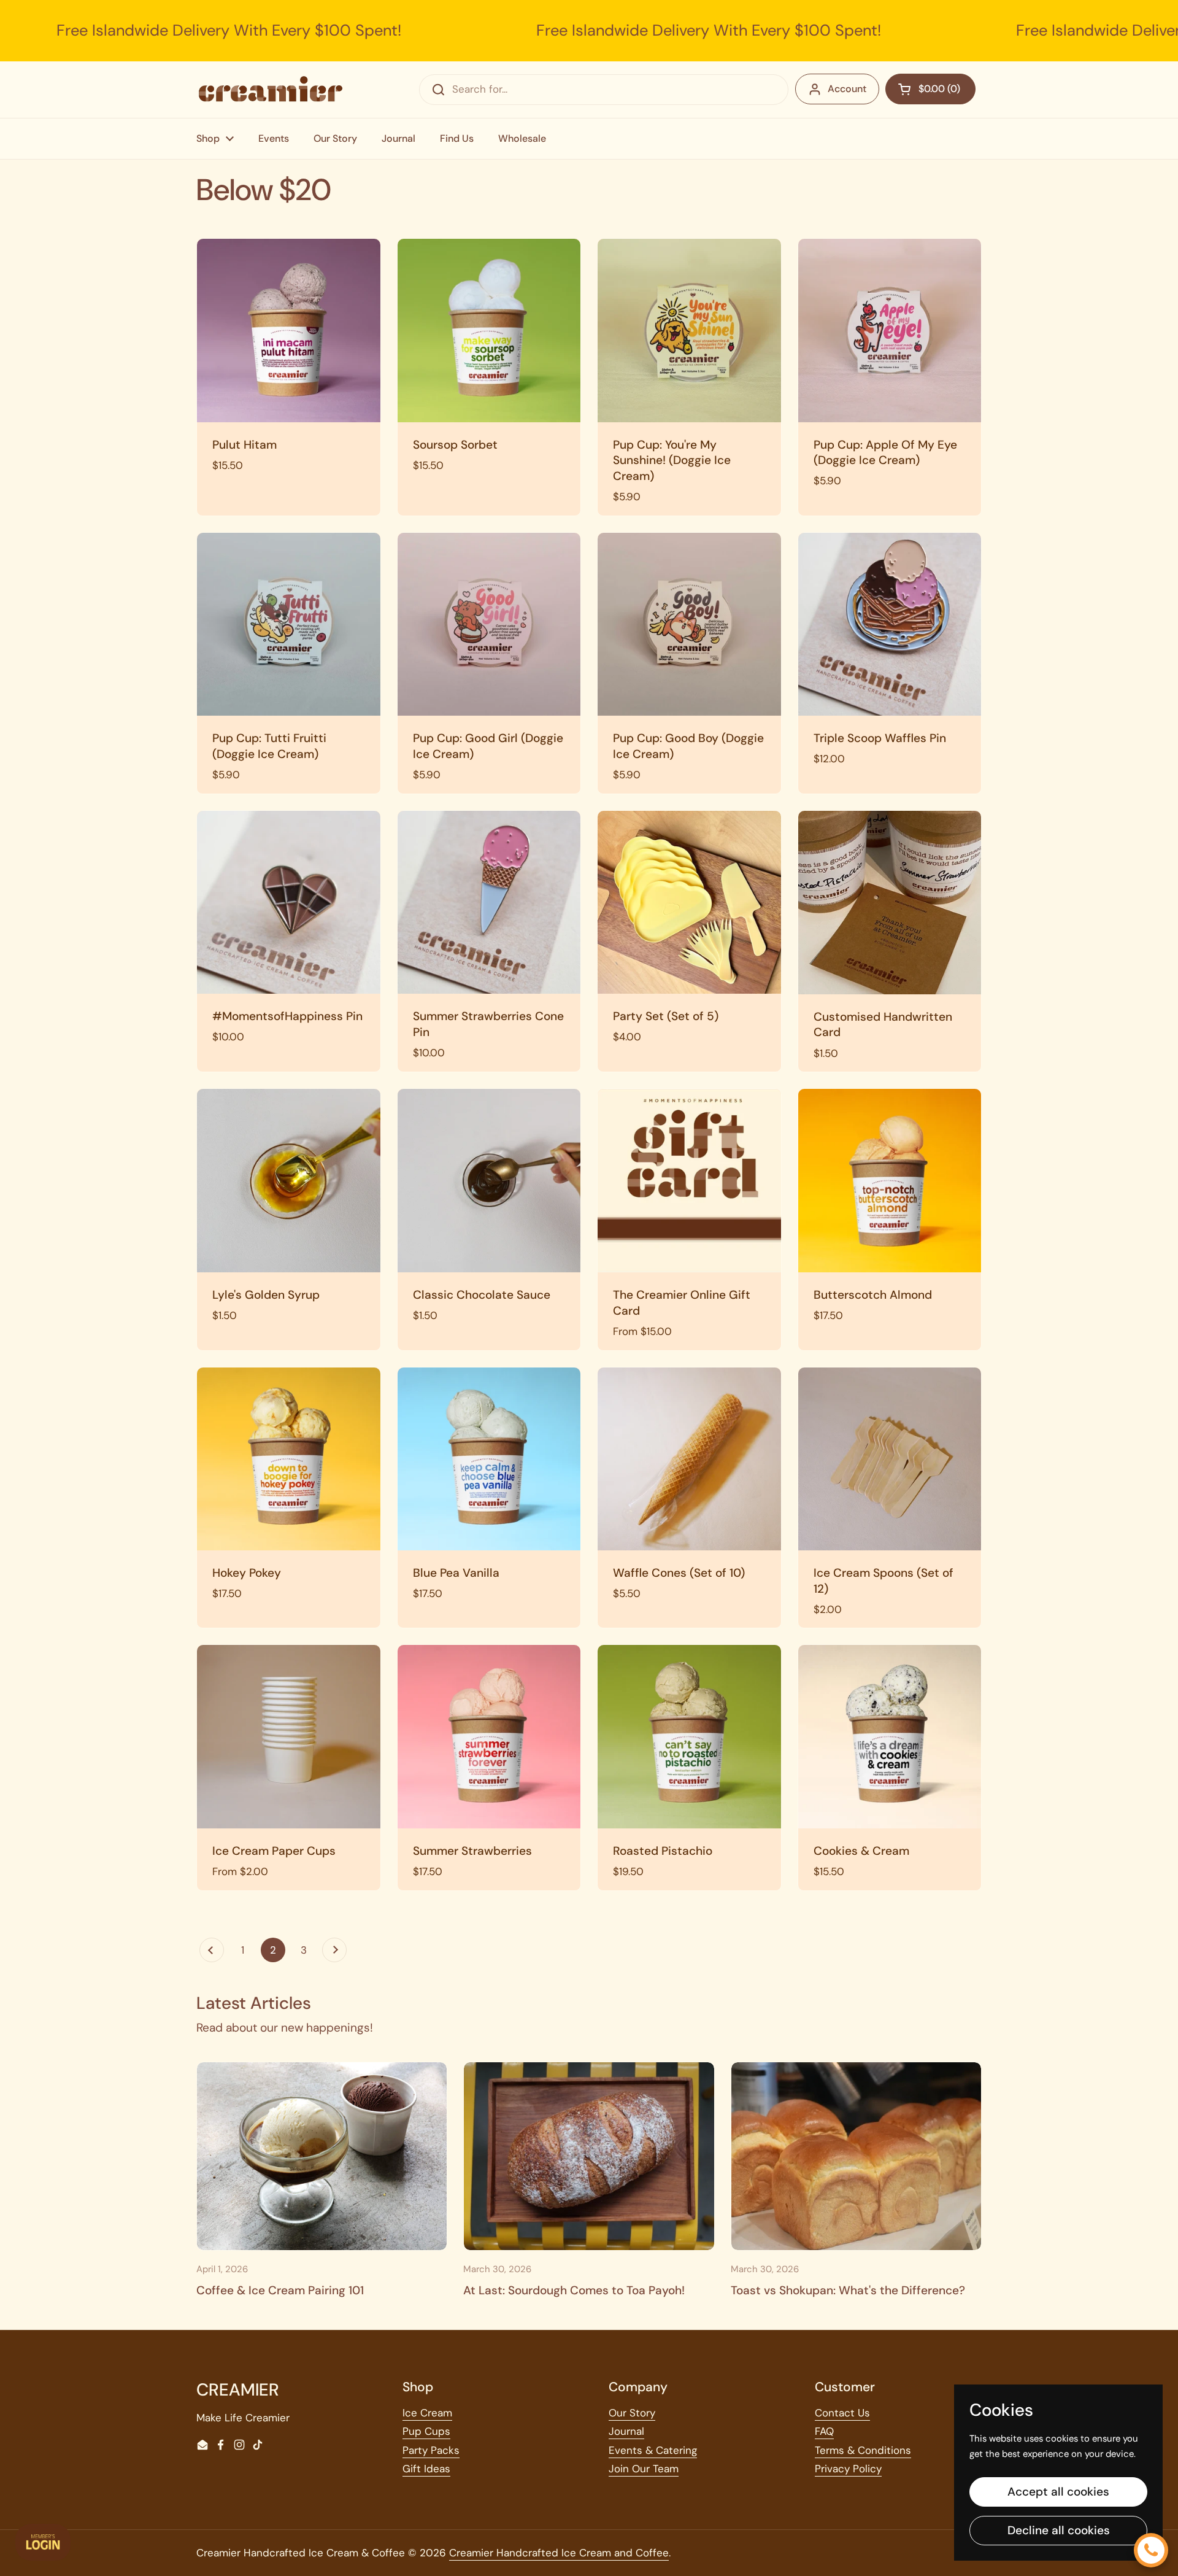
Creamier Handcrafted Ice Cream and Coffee (559, 2553)
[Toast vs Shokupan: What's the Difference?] (856, 2156)
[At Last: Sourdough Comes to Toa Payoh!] (589, 2156)
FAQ (824, 2431)
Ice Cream (427, 2413)
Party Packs (431, 2450)
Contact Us (842, 2413)
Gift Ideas (426, 2469)
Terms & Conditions (863, 2450)
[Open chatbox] (1151, 2550)
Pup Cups (426, 2431)
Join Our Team (644, 2469)
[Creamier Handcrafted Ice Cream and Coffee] (271, 89)
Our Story (632, 2413)
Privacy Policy (848, 2469)
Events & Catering (653, 2450)
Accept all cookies (1058, 2492)
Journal (626, 2431)
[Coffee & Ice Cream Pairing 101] (322, 2156)
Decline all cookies (1059, 2530)
